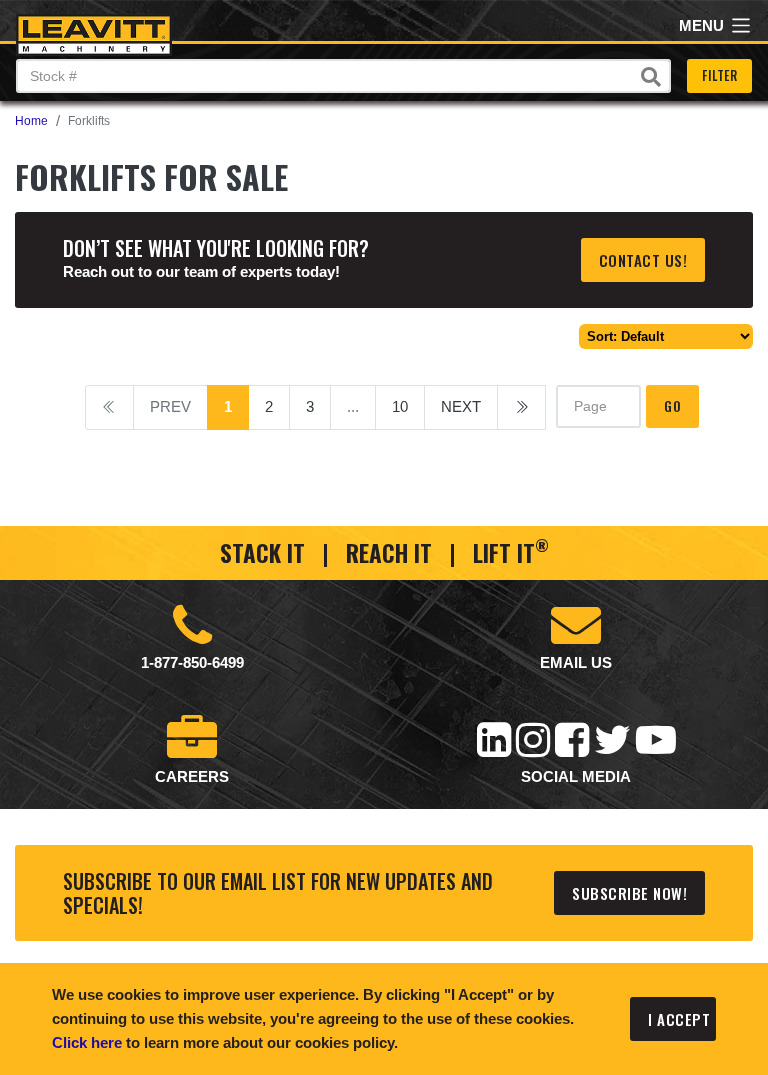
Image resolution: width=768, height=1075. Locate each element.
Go (672, 405)
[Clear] (651, 77)
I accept (679, 1019)
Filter (719, 75)
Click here (87, 1042)
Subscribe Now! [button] (629, 893)
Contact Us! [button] (643, 260)
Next (461, 406)
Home (31, 121)
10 (400, 406)
